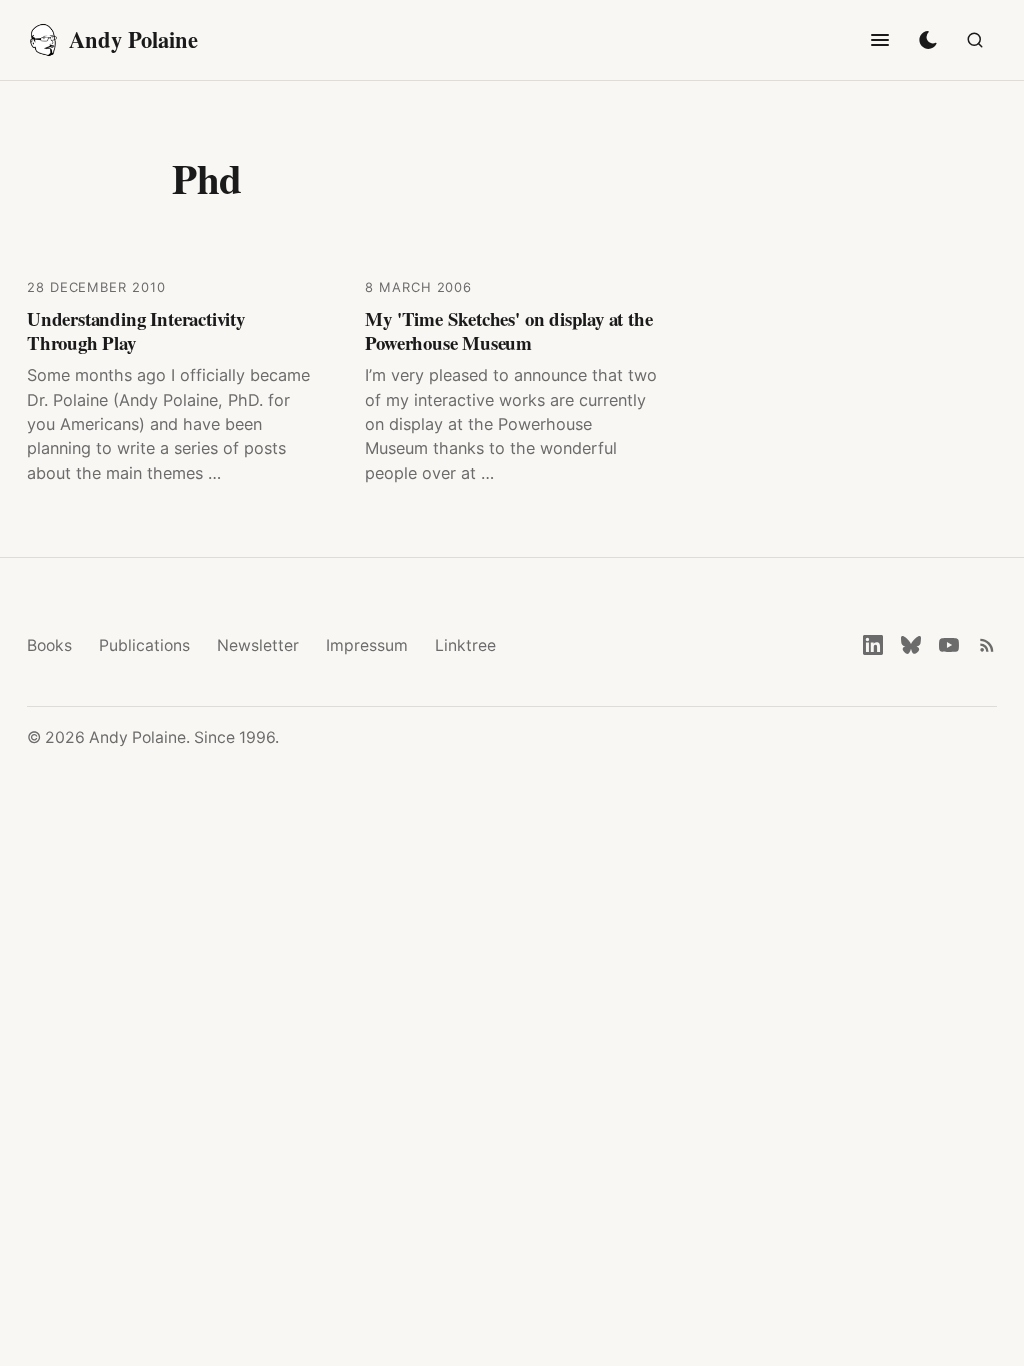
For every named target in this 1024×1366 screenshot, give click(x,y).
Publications (144, 645)
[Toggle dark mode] (928, 40)
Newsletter (258, 645)
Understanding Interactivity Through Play (136, 330)
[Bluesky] (911, 645)
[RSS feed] (987, 645)
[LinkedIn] (873, 645)
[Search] (975, 40)
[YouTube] (949, 645)
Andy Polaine (133, 39)
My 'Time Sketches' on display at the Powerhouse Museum (508, 330)
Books (49, 645)
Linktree (465, 645)
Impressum (367, 645)
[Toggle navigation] (880, 40)
